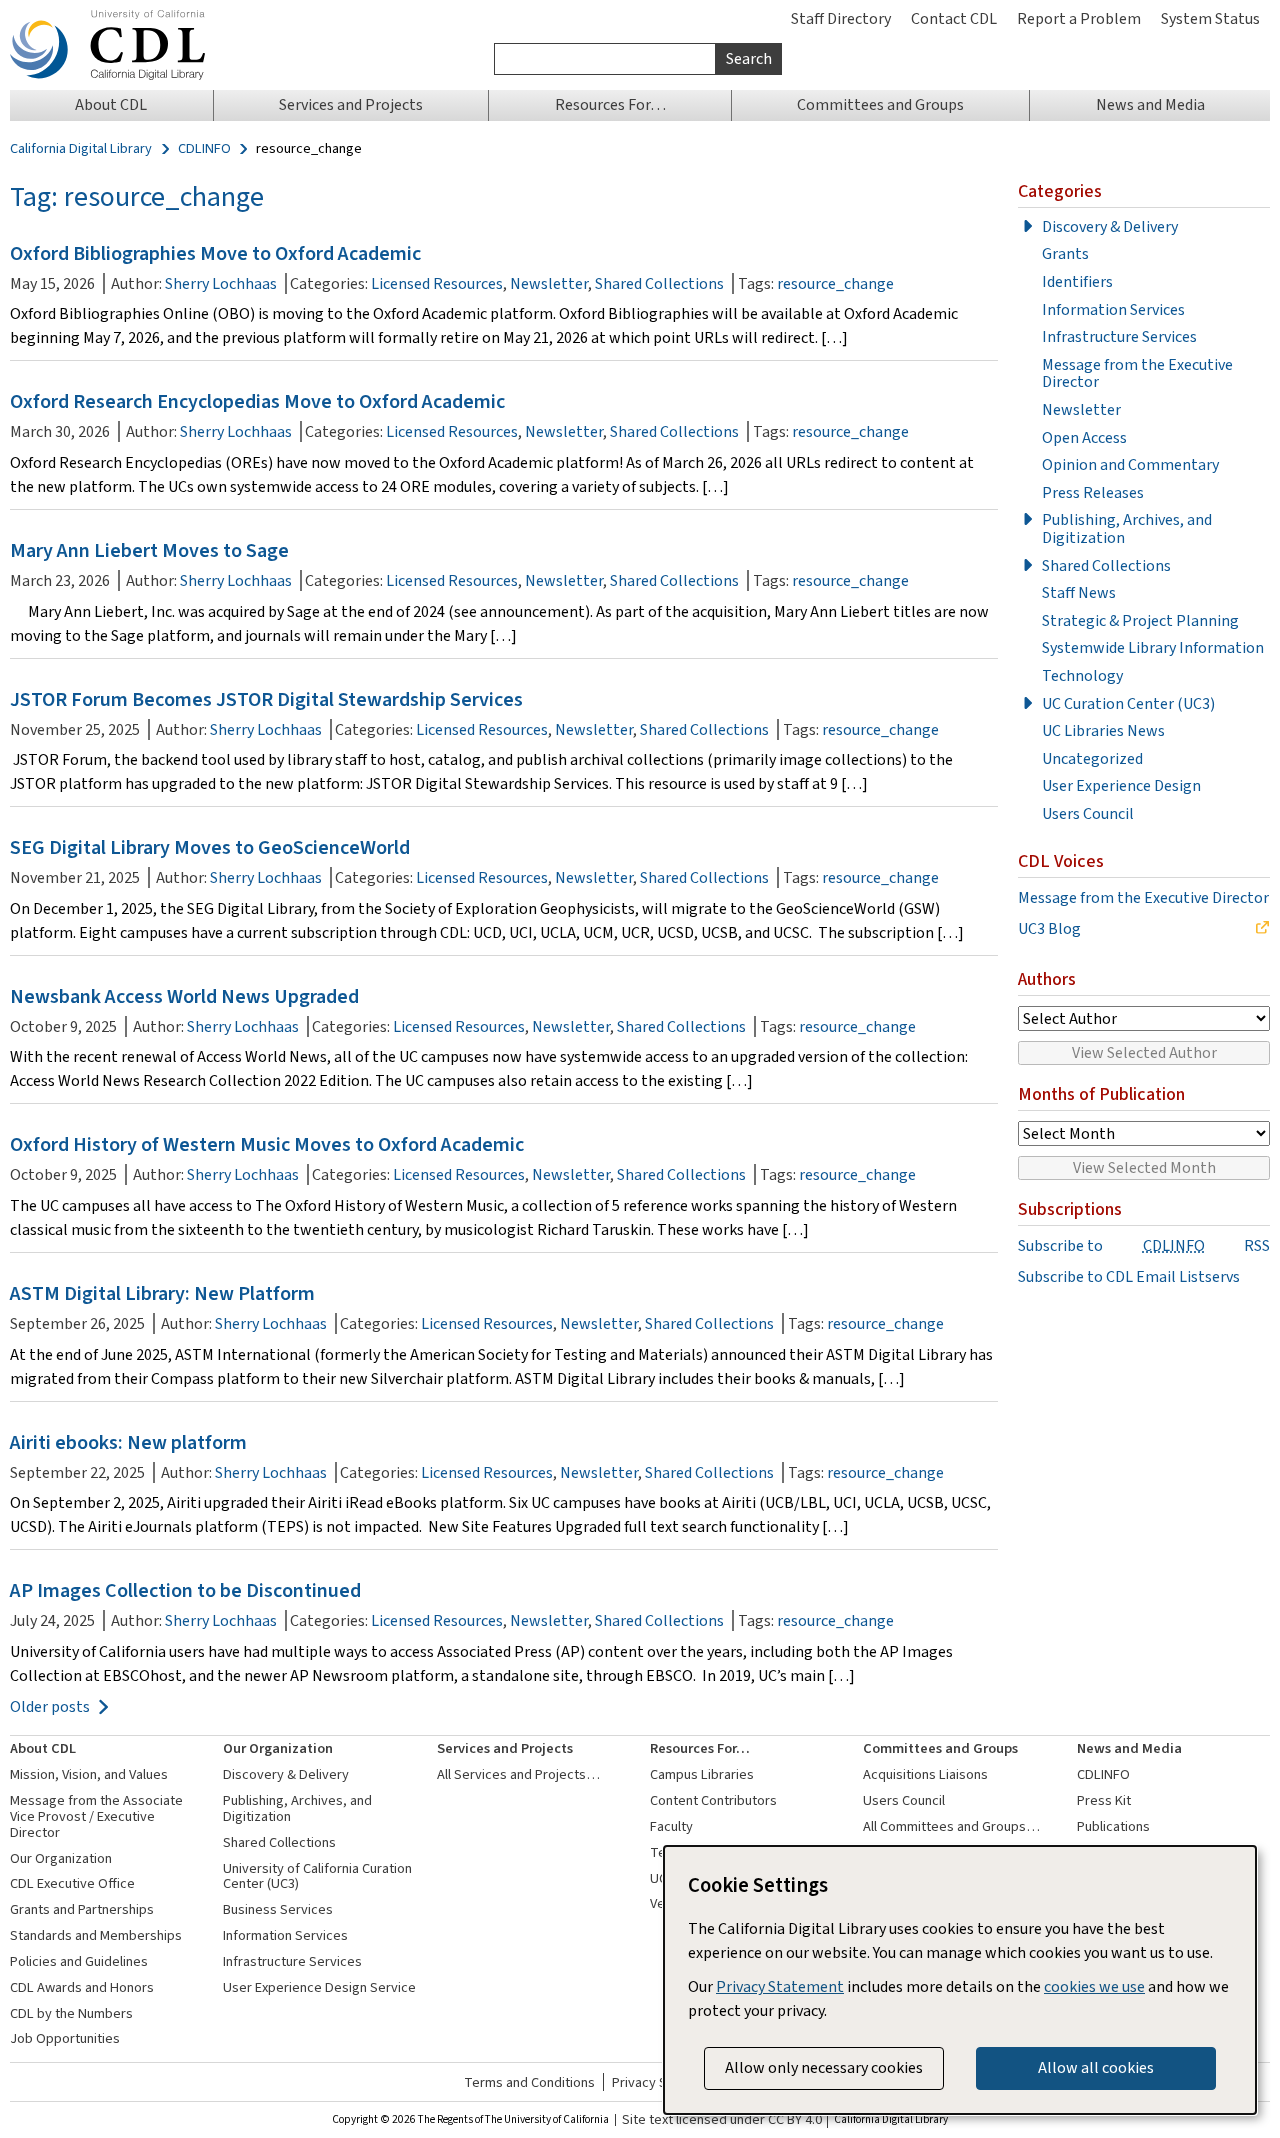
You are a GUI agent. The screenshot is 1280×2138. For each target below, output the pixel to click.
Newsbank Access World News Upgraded (184, 996)
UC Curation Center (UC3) (1128, 704)
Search (749, 58)
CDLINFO (204, 149)
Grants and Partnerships (82, 1909)
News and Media (1129, 1748)
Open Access (1084, 438)
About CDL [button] (111, 104)
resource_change (835, 283)
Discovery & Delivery (1110, 227)
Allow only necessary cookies (824, 2067)
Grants (1065, 254)
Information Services (1113, 310)
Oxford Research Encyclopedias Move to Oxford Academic (257, 401)
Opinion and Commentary (1130, 465)
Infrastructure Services (1119, 337)
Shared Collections (659, 283)
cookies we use (1094, 1986)
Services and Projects (505, 1748)
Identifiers (1077, 282)
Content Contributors (713, 1800)
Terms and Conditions (529, 2082)
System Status (1210, 18)
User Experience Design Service (319, 1987)
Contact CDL (954, 18)
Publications (1113, 1826)
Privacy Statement (780, 1986)
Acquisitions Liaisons (925, 1774)
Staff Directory (841, 18)
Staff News (1079, 593)
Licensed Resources (437, 283)
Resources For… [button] (610, 104)
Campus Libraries (702, 1774)
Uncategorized (1092, 759)
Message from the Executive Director (1137, 373)
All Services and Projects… (518, 1774)
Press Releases (1093, 493)
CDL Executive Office (72, 1883)
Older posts (50, 1707)
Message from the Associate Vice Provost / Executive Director (96, 1816)
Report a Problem (1079, 18)
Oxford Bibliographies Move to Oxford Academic (215, 253)
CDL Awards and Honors (82, 1987)
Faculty (671, 1826)
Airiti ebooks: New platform (128, 1442)
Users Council (1088, 814)
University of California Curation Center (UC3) (317, 1876)
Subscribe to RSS (1144, 1246)
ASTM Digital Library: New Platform (162, 1293)
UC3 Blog (1049, 929)
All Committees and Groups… (951, 1826)
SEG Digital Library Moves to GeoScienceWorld (210, 847)
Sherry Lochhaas (221, 283)
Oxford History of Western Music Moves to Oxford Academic (267, 1144)
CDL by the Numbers (71, 2013)
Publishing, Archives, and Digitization (1127, 528)
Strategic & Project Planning (1140, 621)
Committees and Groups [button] (880, 104)
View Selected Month (1144, 1167)
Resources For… (700, 1748)
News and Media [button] (1150, 104)
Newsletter (549, 283)
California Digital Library (81, 149)
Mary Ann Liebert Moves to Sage (149, 550)
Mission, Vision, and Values (89, 1774)
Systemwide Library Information (1153, 648)
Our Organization (61, 1858)
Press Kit (1104, 1800)
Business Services (278, 1909)
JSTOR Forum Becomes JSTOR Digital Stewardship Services (266, 699)
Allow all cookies (1096, 2067)
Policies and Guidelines (79, 1961)
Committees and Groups (940, 1748)
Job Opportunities (65, 2038)
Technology (1082, 676)
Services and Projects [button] (351, 104)
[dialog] (960, 1980)
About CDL (43, 1748)
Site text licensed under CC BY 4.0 (722, 2120)
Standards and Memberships (96, 1935)
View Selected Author (1144, 1052)
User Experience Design (1121, 786)
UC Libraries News (1103, 731)
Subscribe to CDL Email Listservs (1129, 1277)
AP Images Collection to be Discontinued (185, 1590)
